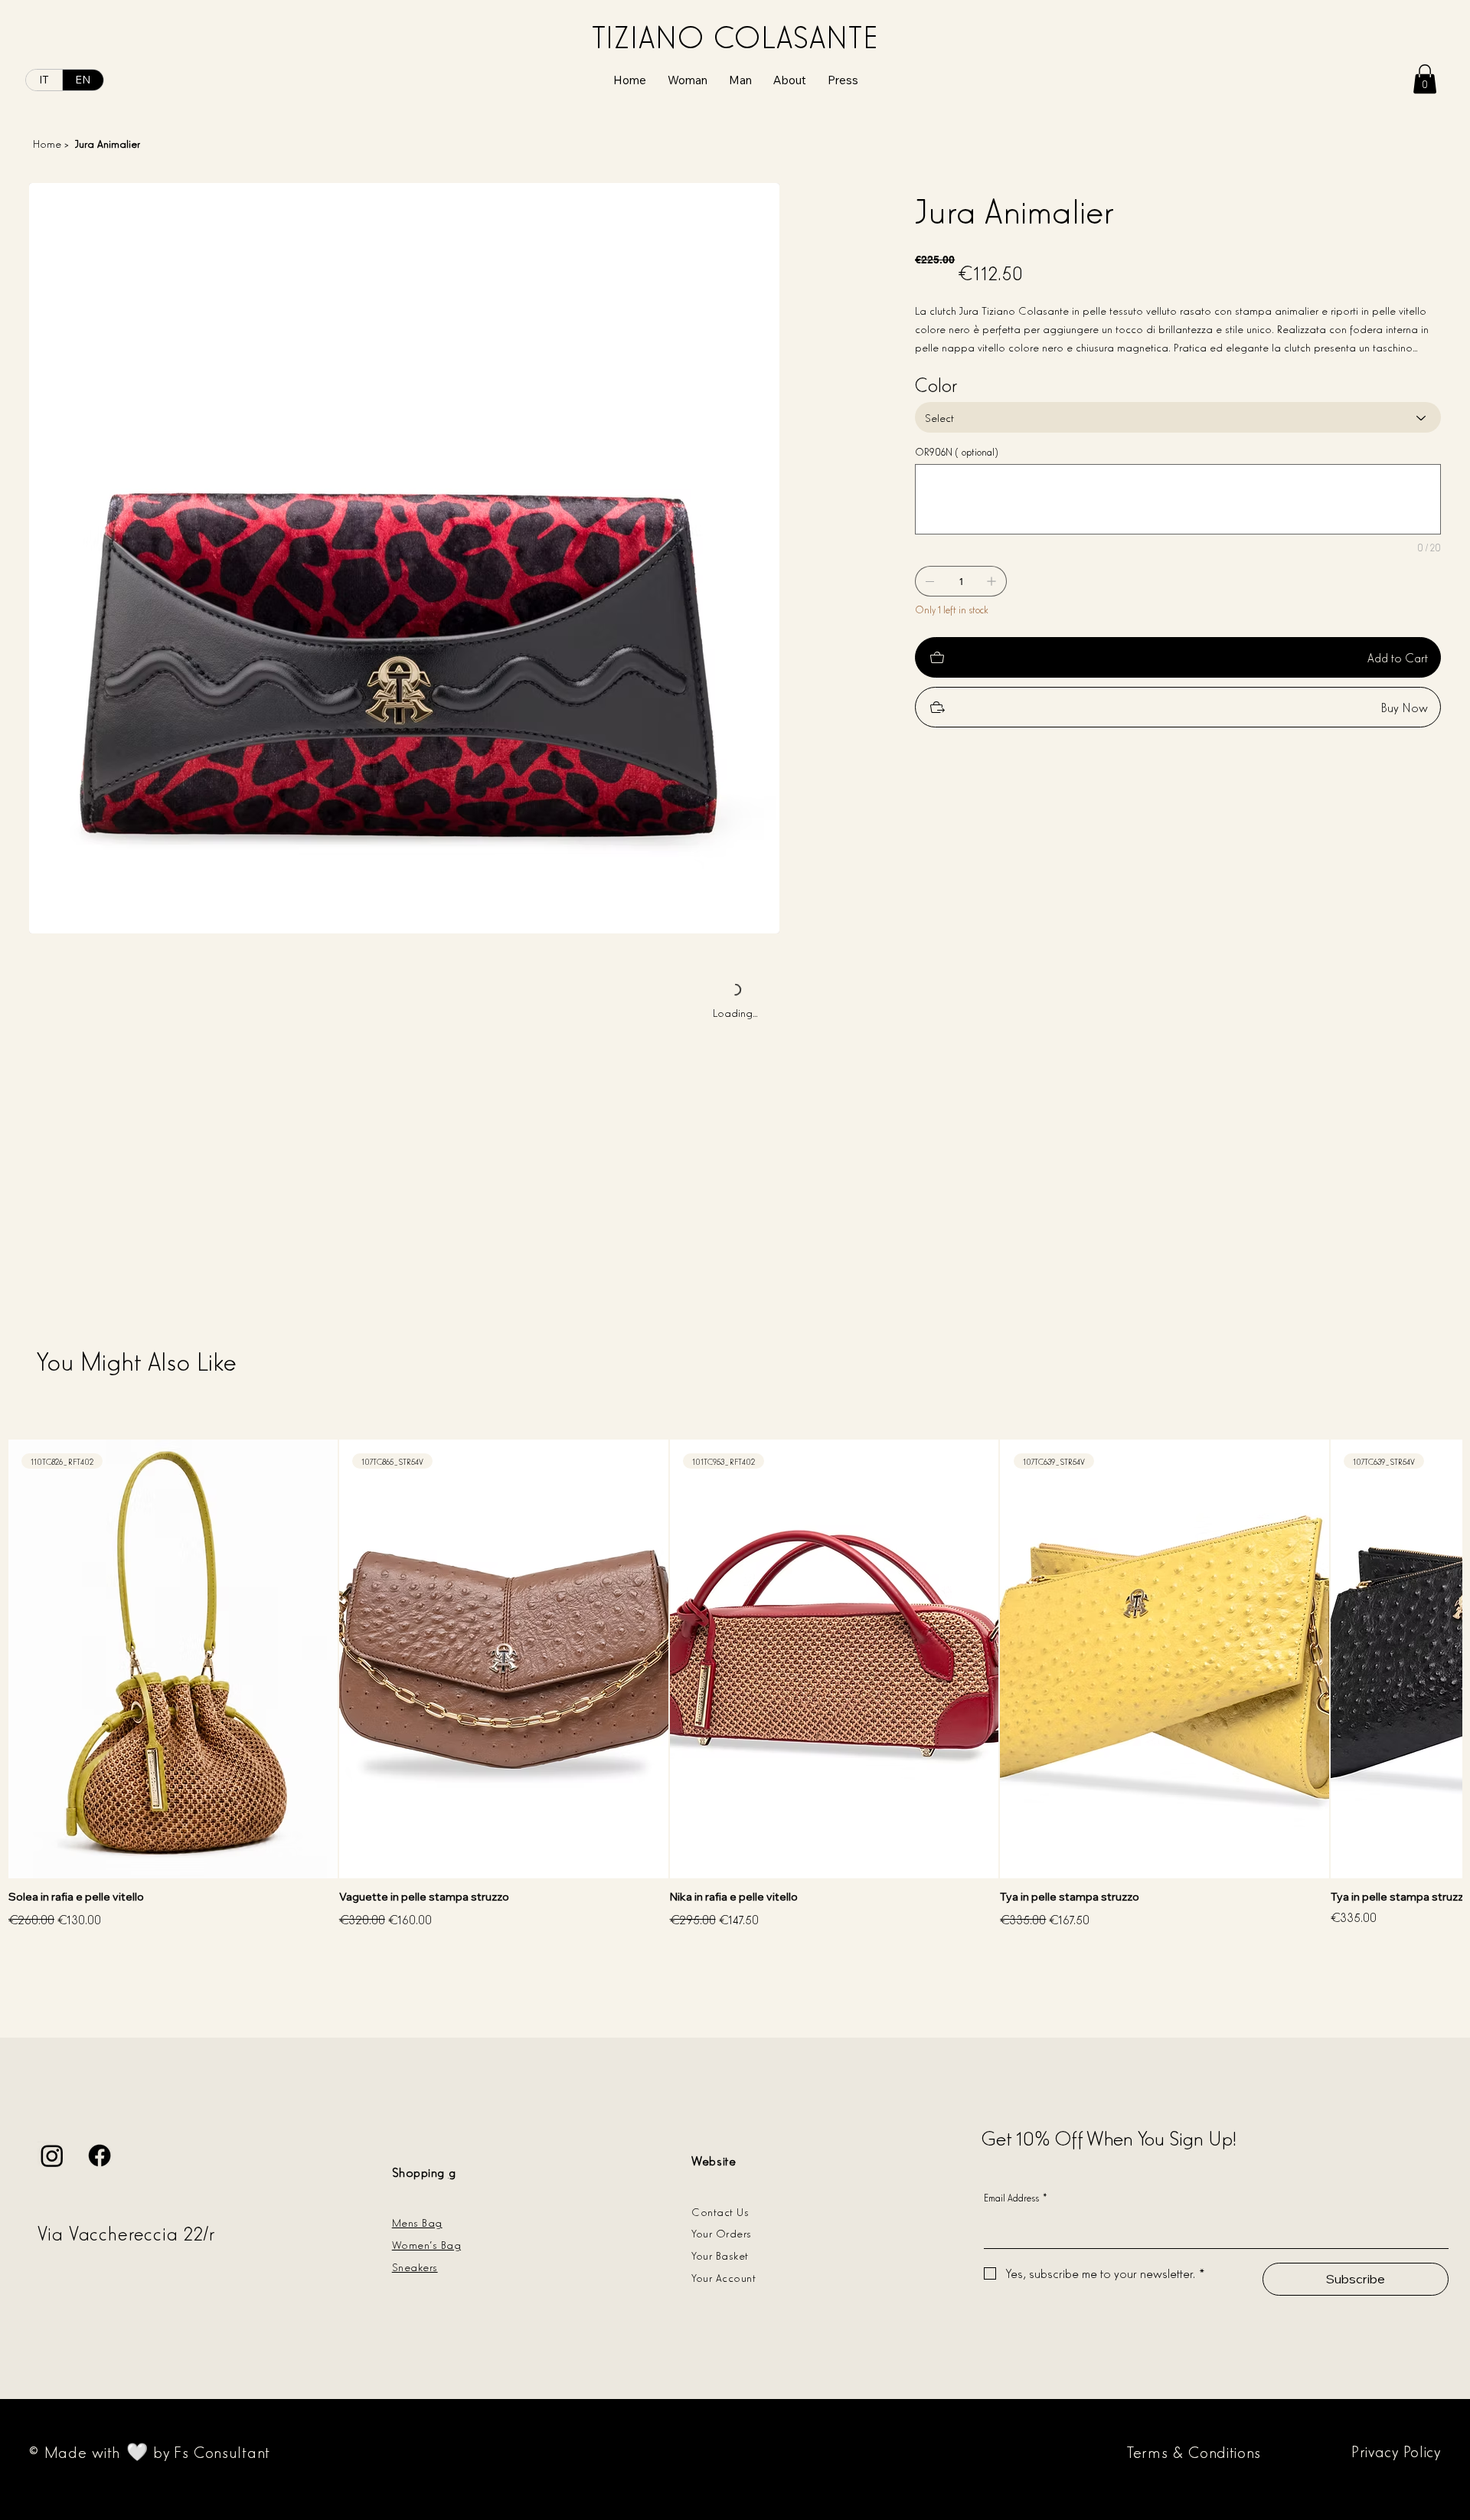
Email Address (1016, 2197)
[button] (1425, 79)
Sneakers (415, 2266)
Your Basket (720, 2255)
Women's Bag (426, 2244)
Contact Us (720, 2211)
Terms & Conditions (1194, 2451)
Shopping (418, 2172)
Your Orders (721, 2232)
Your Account (724, 2277)
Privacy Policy (1396, 2450)
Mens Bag (417, 2222)
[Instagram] (52, 2156)
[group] (735, 1685)
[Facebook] (100, 2156)
